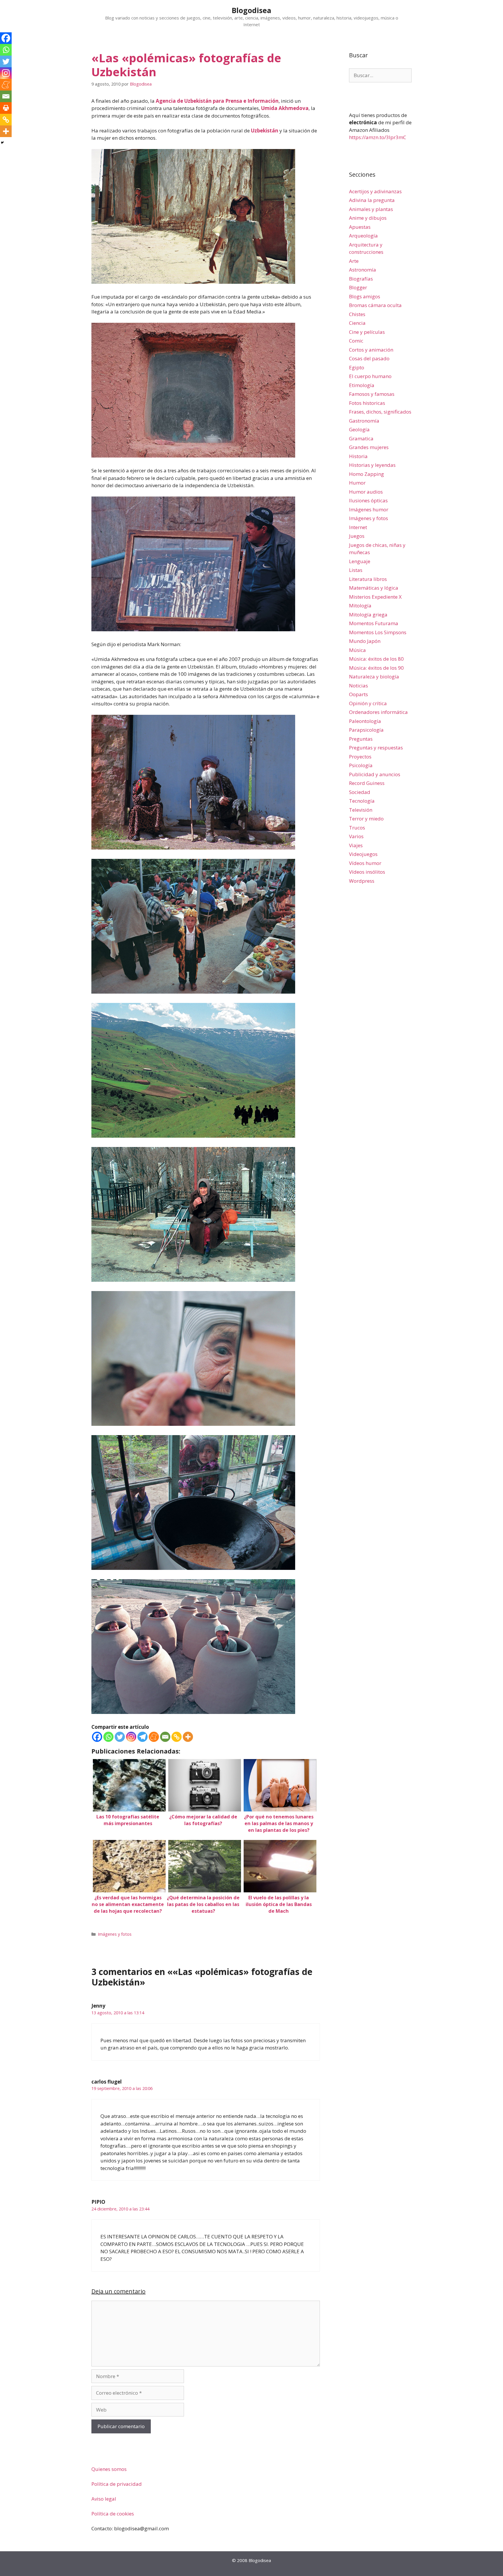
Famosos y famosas (372, 394)
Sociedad (360, 792)
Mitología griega (368, 615)
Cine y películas (367, 332)
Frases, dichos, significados (380, 412)
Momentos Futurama (374, 623)
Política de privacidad (117, 2484)
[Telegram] (142, 1737)
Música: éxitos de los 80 (376, 659)
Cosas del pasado (369, 358)
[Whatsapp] (108, 1737)
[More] (188, 1737)
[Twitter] (120, 1737)
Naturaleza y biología (374, 677)
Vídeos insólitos (367, 872)
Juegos (357, 536)
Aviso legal (104, 2499)
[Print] (6, 108)
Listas (356, 570)
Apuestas (360, 227)
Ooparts (358, 694)
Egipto (357, 367)
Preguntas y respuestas (376, 748)
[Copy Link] (177, 1737)
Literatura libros (368, 579)
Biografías (361, 279)
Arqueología (363, 236)
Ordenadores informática (378, 712)
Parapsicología (366, 730)
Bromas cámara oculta (375, 305)
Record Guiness (367, 783)
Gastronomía (364, 421)
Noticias (358, 686)
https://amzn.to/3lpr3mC (378, 137)
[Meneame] (154, 1737)
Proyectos (360, 757)
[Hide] (2, 143)
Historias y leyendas (372, 465)
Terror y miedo (366, 819)
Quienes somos (109, 2469)
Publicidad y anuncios (375, 774)
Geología (359, 429)
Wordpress (362, 881)
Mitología (360, 606)
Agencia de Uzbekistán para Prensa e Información (217, 101)
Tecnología (362, 801)
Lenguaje (360, 561)
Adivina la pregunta (372, 200)
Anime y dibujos (368, 218)
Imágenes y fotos (115, 1934)
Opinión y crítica (368, 703)
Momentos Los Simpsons (378, 632)
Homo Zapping (366, 474)
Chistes (357, 314)
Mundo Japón (365, 641)
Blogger (358, 287)
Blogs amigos (365, 296)
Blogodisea (251, 10)
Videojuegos (363, 854)
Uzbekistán (265, 131)
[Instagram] (131, 1737)
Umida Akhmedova (285, 108)
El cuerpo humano (370, 376)
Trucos (357, 828)
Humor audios (366, 492)
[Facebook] (97, 1737)
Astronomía (363, 270)
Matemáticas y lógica (374, 588)
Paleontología (365, 721)
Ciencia (357, 323)
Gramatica (361, 438)
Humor (357, 483)
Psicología (361, 765)
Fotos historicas (367, 403)
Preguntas (361, 739)
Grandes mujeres (369, 447)
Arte (354, 261)
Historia (358, 456)
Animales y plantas (371, 209)
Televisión (361, 810)
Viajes (356, 845)
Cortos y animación (371, 350)
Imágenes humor (369, 509)
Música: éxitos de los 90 (376, 668)
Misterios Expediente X (375, 597)
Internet (358, 527)
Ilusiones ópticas (368, 500)
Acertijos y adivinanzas (375, 191)
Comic (356, 341)
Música (357, 650)
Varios (356, 836)
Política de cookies (113, 2514)
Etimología (362, 385)
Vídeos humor (365, 863)
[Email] (165, 1737)
